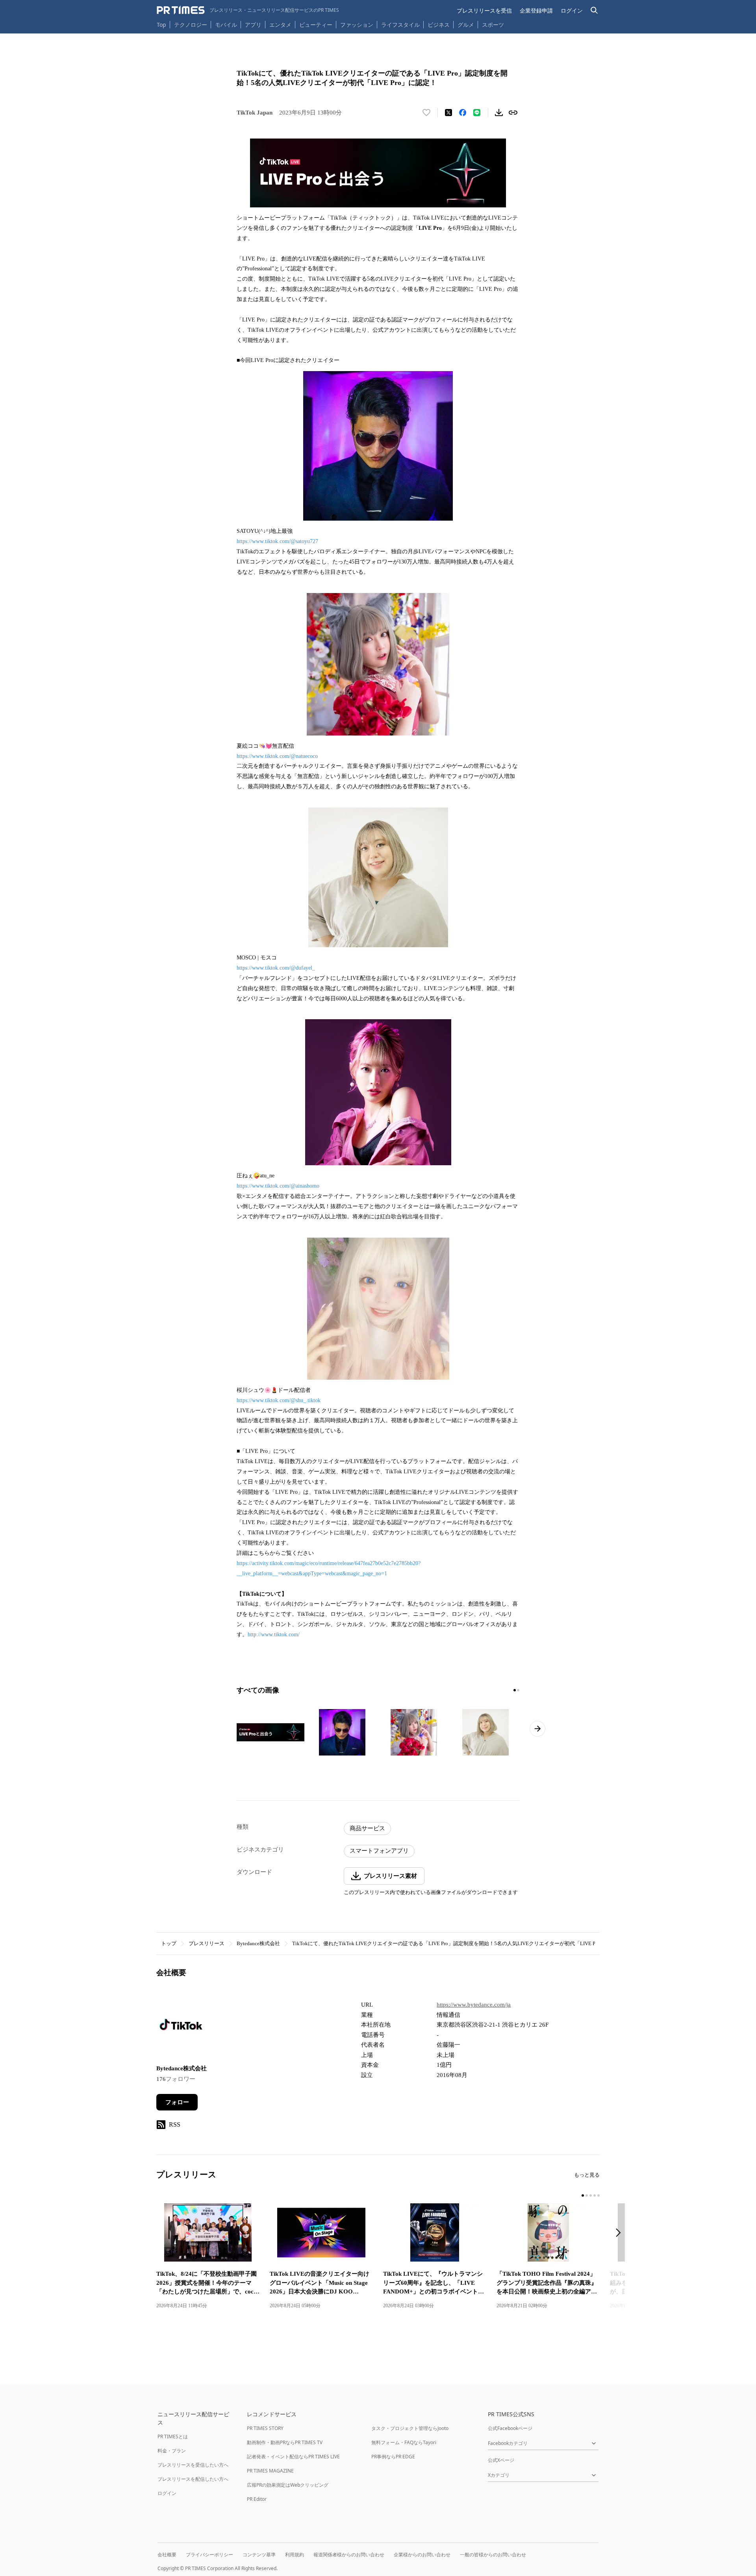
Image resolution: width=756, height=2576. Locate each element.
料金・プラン (172, 2451)
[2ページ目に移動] (518, 1690)
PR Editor (257, 2499)
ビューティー (316, 25)
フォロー (177, 2102)
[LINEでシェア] (477, 113)
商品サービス (367, 1828)
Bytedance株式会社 (258, 1943)
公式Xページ (501, 2460)
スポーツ (493, 25)
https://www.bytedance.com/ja (474, 2005)
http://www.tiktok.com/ (274, 1634)
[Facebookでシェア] (463, 113)
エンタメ (280, 25)
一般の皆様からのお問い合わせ (493, 2555)
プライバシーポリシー (209, 2555)
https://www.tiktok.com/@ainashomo (278, 1186)
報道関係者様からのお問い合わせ (349, 2555)
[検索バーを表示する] (594, 10)
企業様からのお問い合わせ (422, 2555)
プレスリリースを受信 (484, 10)
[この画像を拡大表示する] (271, 1732)
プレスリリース (207, 1943)
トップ (169, 1943)
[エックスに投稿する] (448, 113)
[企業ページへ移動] (181, 2027)
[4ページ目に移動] (595, 2195)
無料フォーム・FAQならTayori (404, 2442)
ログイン (572, 10)
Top (161, 25)
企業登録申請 (536, 10)
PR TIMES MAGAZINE (270, 2471)
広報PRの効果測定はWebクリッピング (288, 2485)
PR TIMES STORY (265, 2428)
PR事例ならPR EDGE (393, 2457)
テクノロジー (191, 25)
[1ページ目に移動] (515, 1690)
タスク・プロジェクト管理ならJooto (410, 2428)
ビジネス (439, 25)
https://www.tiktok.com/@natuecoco (277, 756)
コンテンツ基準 (259, 2555)
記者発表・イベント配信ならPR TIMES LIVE (293, 2457)
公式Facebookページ (510, 2428)
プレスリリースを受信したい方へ (193, 2465)
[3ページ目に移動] (591, 2195)
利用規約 (295, 2555)
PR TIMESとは (173, 2436)
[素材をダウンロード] (499, 113)
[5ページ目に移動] (598, 2195)
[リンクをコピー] (513, 113)
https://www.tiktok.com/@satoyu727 (277, 541)
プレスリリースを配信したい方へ (193, 2479)
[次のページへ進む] (537, 1729)
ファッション (357, 25)
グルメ (466, 25)
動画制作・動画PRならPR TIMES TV (285, 2442)
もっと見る (587, 2175)
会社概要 (167, 2555)
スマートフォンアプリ (379, 1851)
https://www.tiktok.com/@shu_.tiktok (279, 1400)
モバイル (226, 25)
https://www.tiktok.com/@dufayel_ (276, 968)
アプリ (253, 25)
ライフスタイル (400, 25)
